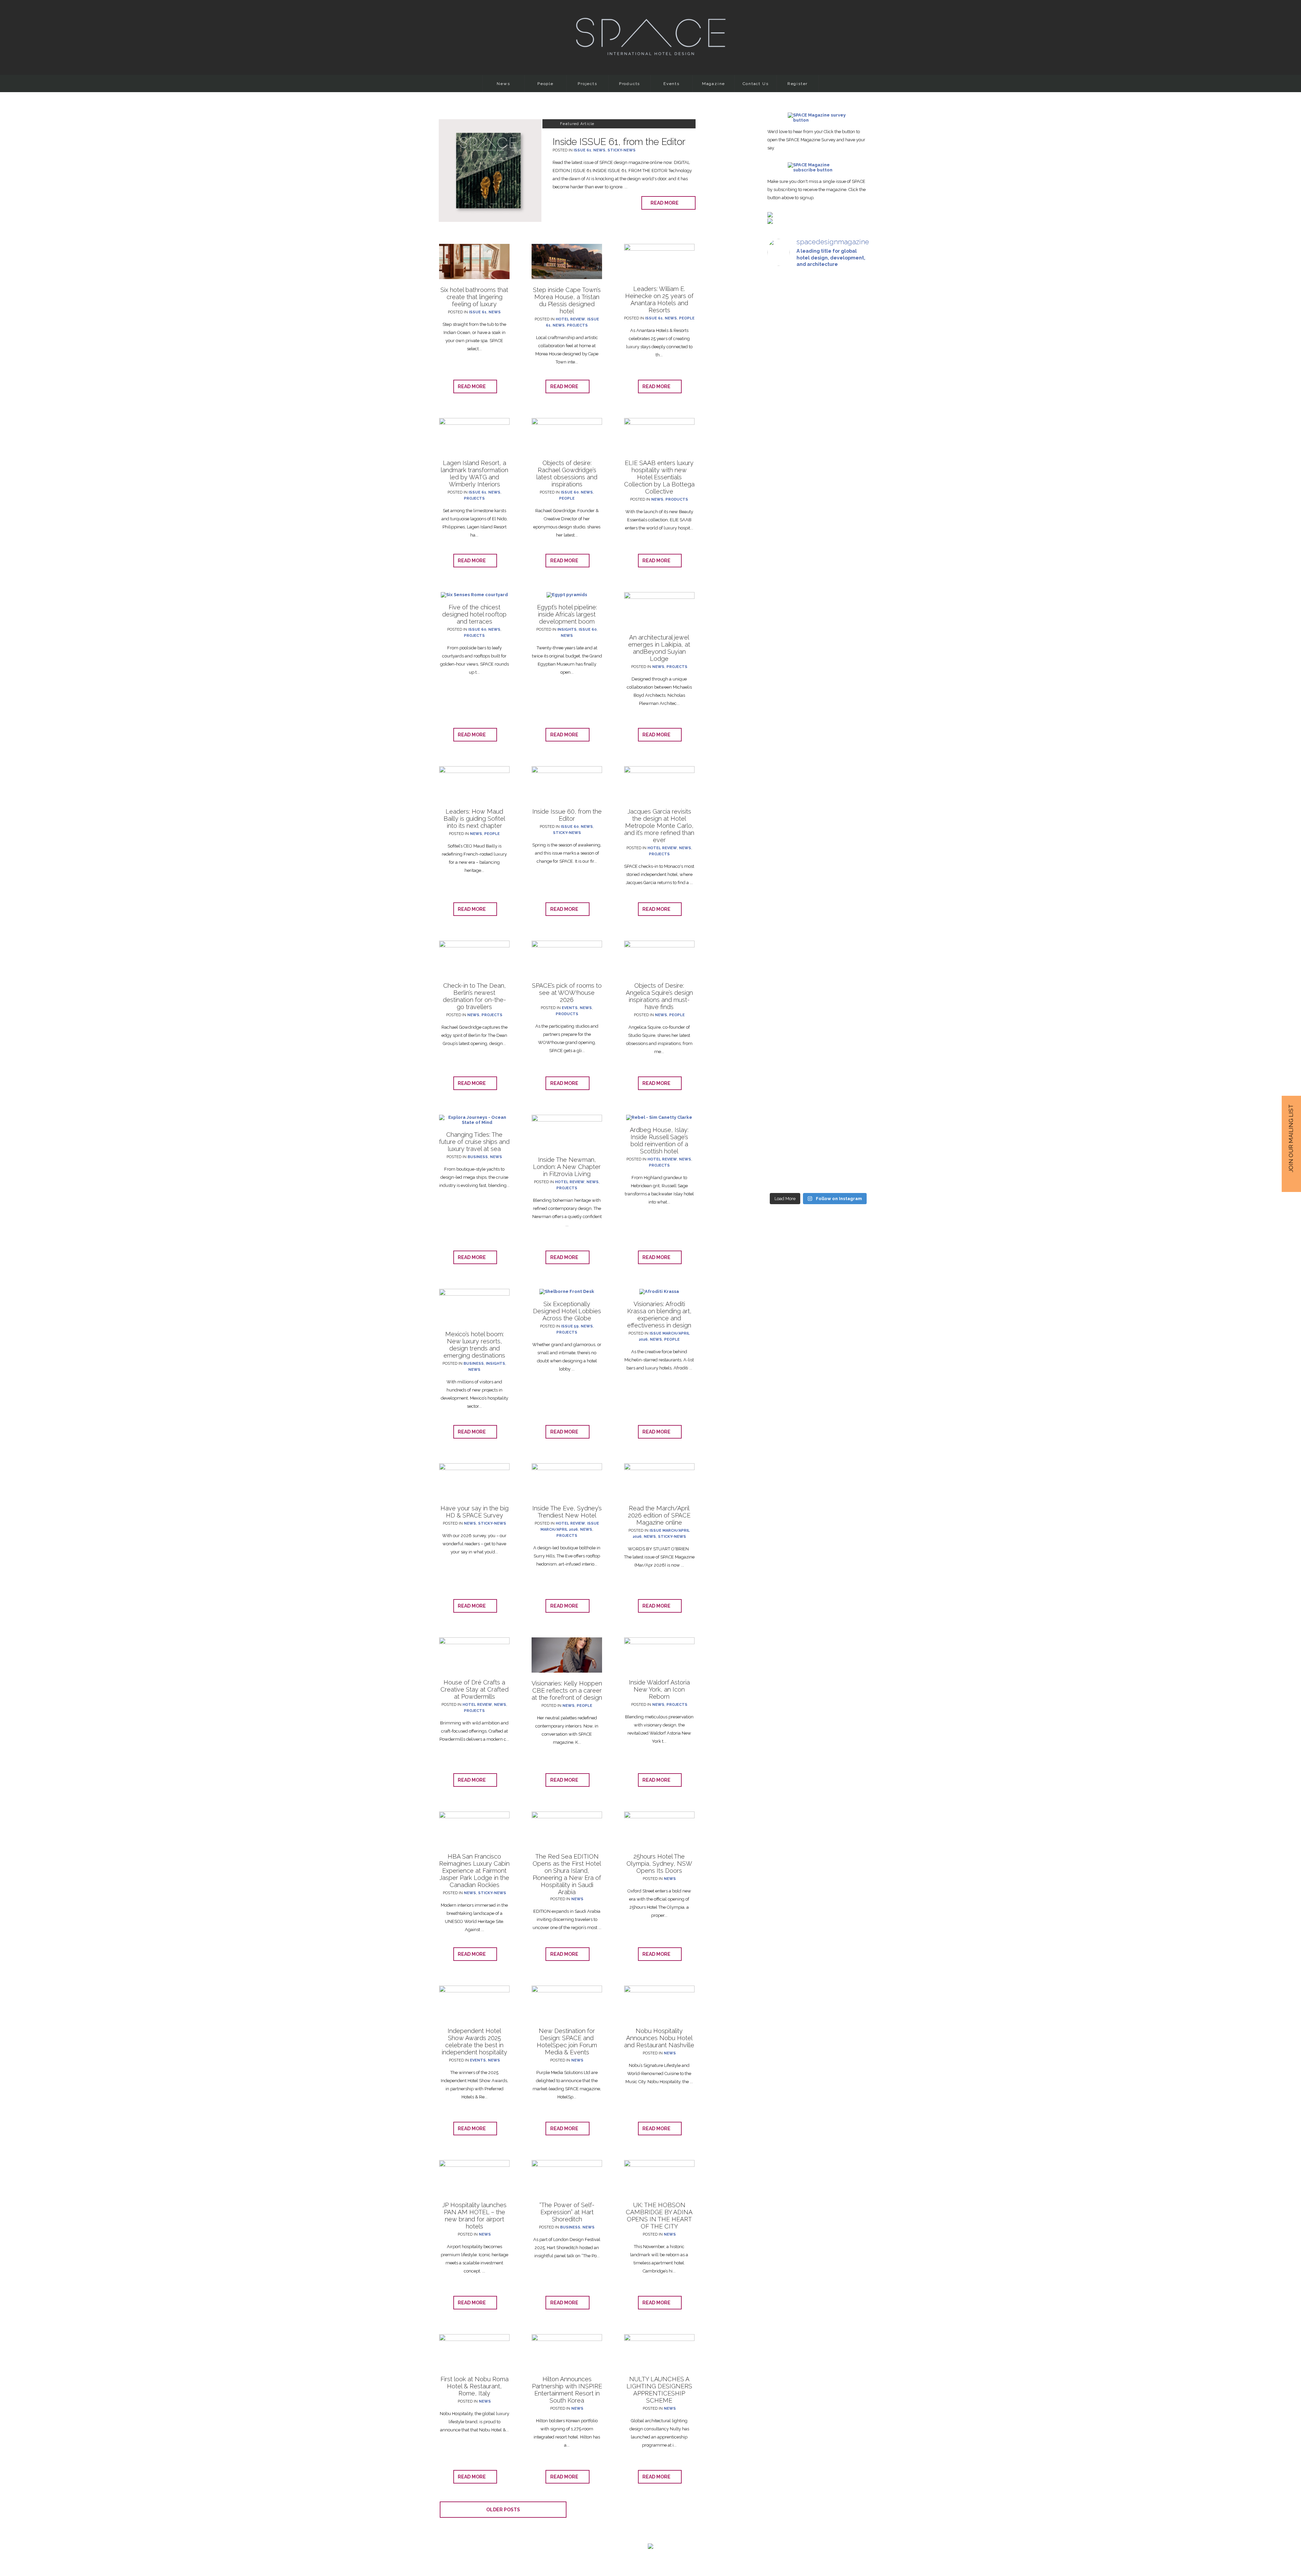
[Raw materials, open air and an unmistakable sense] (818, 1045)
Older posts (503, 2510)
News (503, 84)
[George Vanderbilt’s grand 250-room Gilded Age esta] (853, 765)
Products (629, 84)
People (545, 84)
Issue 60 (570, 492)
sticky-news (622, 150)
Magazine (714, 84)
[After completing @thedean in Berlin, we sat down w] (783, 1012)
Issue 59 (570, 1326)
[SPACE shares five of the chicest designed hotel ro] (853, 1068)
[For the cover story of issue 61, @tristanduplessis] (783, 385)
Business (478, 1157)
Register (798, 84)
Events (672, 84)
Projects (587, 84)
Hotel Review (570, 319)
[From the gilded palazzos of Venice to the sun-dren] (818, 385)
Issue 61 (582, 150)
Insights (567, 630)
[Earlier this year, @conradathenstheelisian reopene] (853, 446)
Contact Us (756, 84)
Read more (666, 203)
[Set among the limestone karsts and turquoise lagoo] (818, 782)
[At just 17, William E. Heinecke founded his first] (783, 719)
